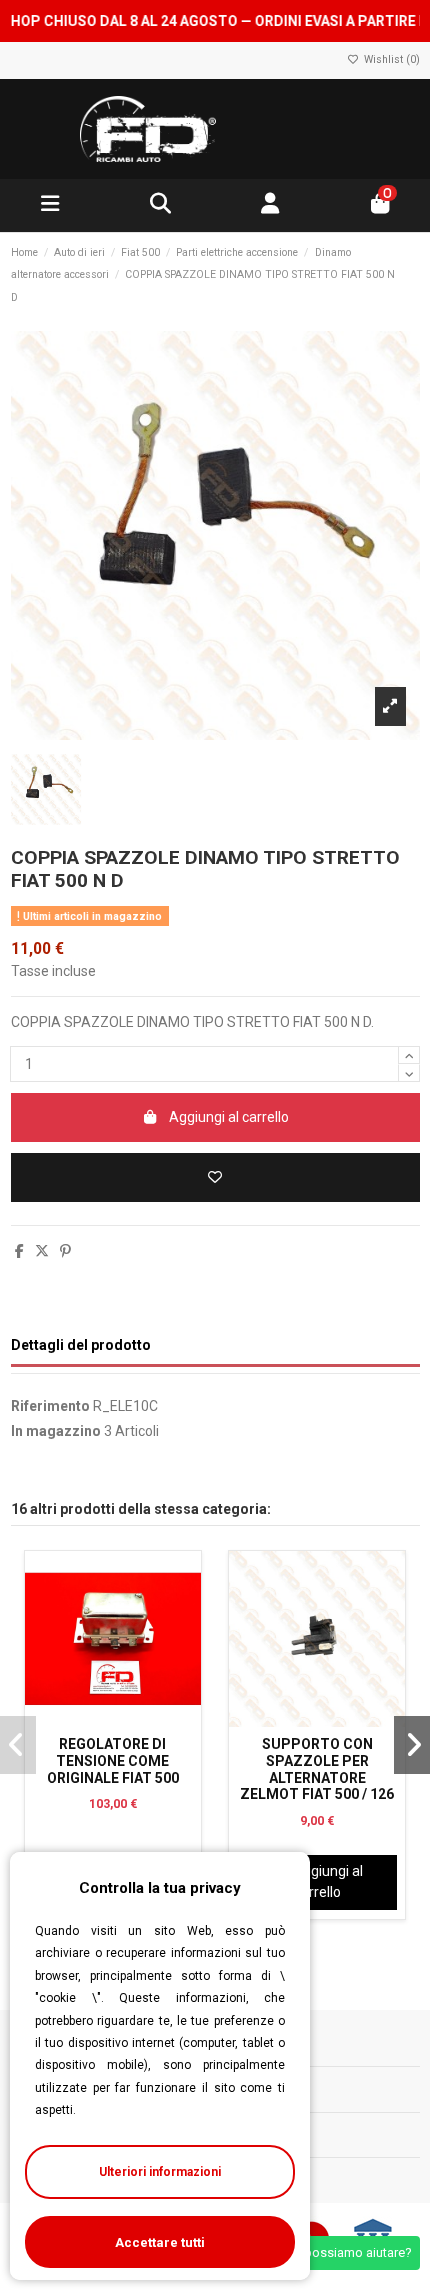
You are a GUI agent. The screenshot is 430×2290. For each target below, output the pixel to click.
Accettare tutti (160, 2242)
